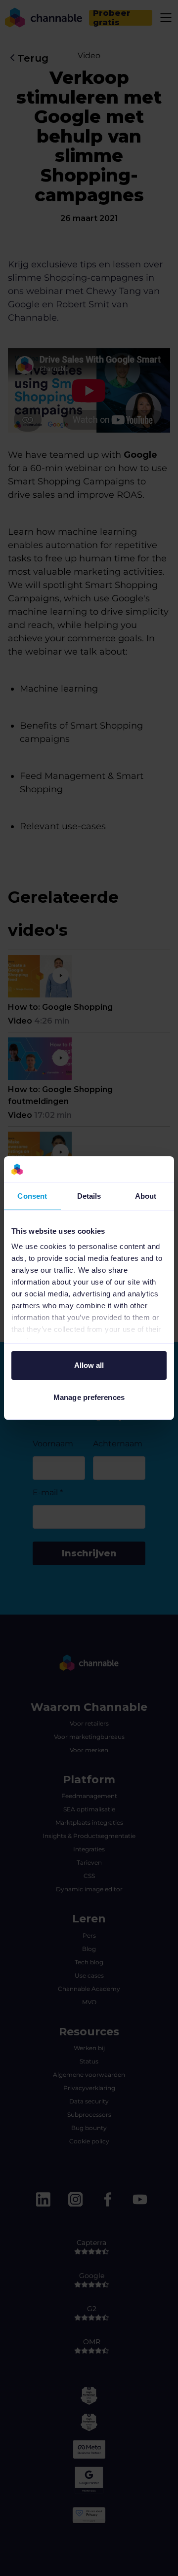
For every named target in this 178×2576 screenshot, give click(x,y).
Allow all (89, 1365)
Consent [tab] (32, 1196)
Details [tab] (89, 1196)
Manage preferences (89, 1397)
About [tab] (146, 1196)
